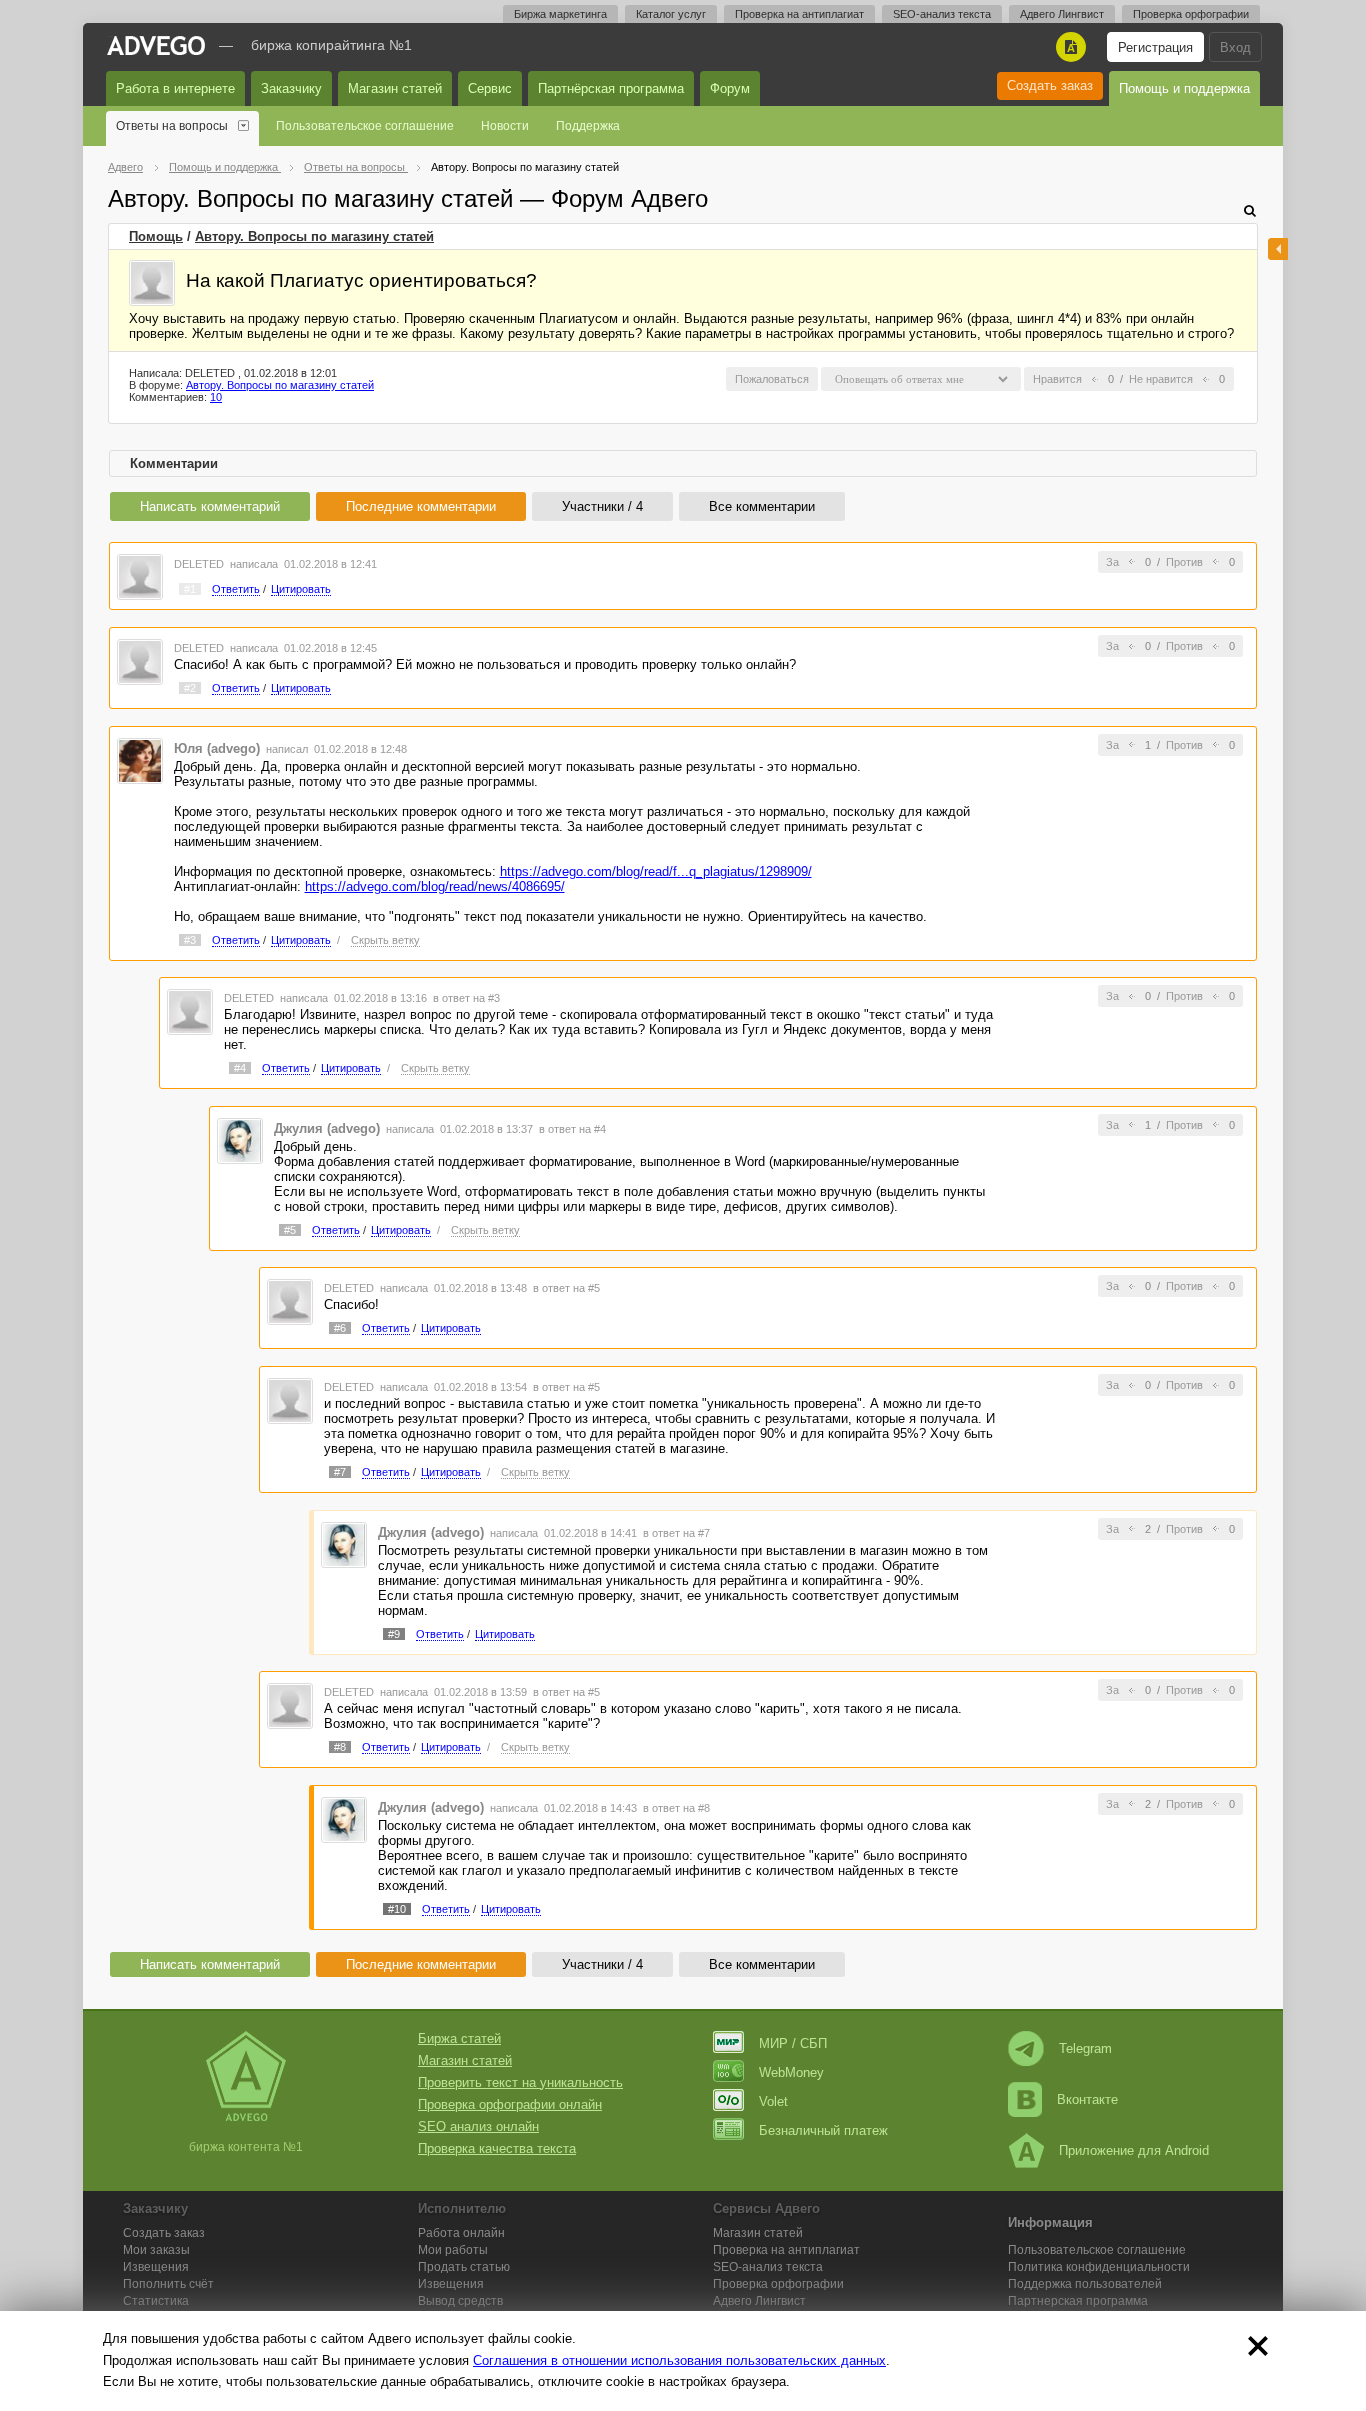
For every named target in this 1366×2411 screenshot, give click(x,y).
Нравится (1057, 379)
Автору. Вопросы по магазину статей (314, 236)
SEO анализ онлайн (478, 2126)
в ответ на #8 (676, 1808)
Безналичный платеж (823, 2130)
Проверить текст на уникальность (520, 2082)
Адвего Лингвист (1062, 14)
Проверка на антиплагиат (799, 14)
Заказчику (291, 88)
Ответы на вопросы (172, 126)
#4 (240, 1068)
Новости (505, 126)
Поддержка (588, 126)
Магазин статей (395, 88)
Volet (773, 2101)
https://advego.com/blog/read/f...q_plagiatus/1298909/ (656, 871)
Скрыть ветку (385, 940)
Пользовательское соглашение (365, 126)
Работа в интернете (175, 88)
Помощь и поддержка (1184, 88)
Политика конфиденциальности (1099, 2267)
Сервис (490, 88)
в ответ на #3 (466, 998)
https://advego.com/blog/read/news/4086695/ (435, 886)
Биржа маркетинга (560, 14)
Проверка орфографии (1191, 14)
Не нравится (1161, 379)
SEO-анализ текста (942, 14)
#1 (190, 589)
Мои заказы (156, 2250)
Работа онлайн (461, 2233)
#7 (340, 1472)
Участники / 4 (602, 506)
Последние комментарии (421, 506)
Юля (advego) (217, 748)
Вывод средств (460, 2301)
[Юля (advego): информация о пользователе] (140, 759)
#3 (190, 940)
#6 (340, 1328)
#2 (190, 688)
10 (216, 397)
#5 (290, 1230)
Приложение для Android (1134, 2150)
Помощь (156, 236)
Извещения (156, 2267)
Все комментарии (762, 506)
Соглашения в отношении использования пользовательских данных (679, 2360)
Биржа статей (459, 2038)
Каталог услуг (671, 14)
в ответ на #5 (566, 1288)
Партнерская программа (1078, 2301)
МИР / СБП (793, 2043)
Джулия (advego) (327, 1128)
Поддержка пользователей (1085, 2284)
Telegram (1085, 2048)
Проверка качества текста (497, 2148)
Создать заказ (1050, 85)
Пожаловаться (772, 379)
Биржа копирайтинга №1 (331, 45)
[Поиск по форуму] (1250, 210)
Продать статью (464, 2267)
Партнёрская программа (611, 88)
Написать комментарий (210, 506)
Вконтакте (1087, 2099)
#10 (397, 1909)
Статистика (156, 2301)
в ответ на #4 (572, 1129)
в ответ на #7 (676, 1533)
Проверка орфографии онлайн (510, 2104)
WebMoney (791, 2072)
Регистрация (1155, 47)
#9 (394, 1634)
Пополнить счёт (168, 2284)
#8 (340, 1747)
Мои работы (453, 2250)
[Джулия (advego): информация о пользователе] (240, 1139)
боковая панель (1278, 249)
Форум (730, 88)
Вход (1235, 47)
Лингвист (759, 2301)
